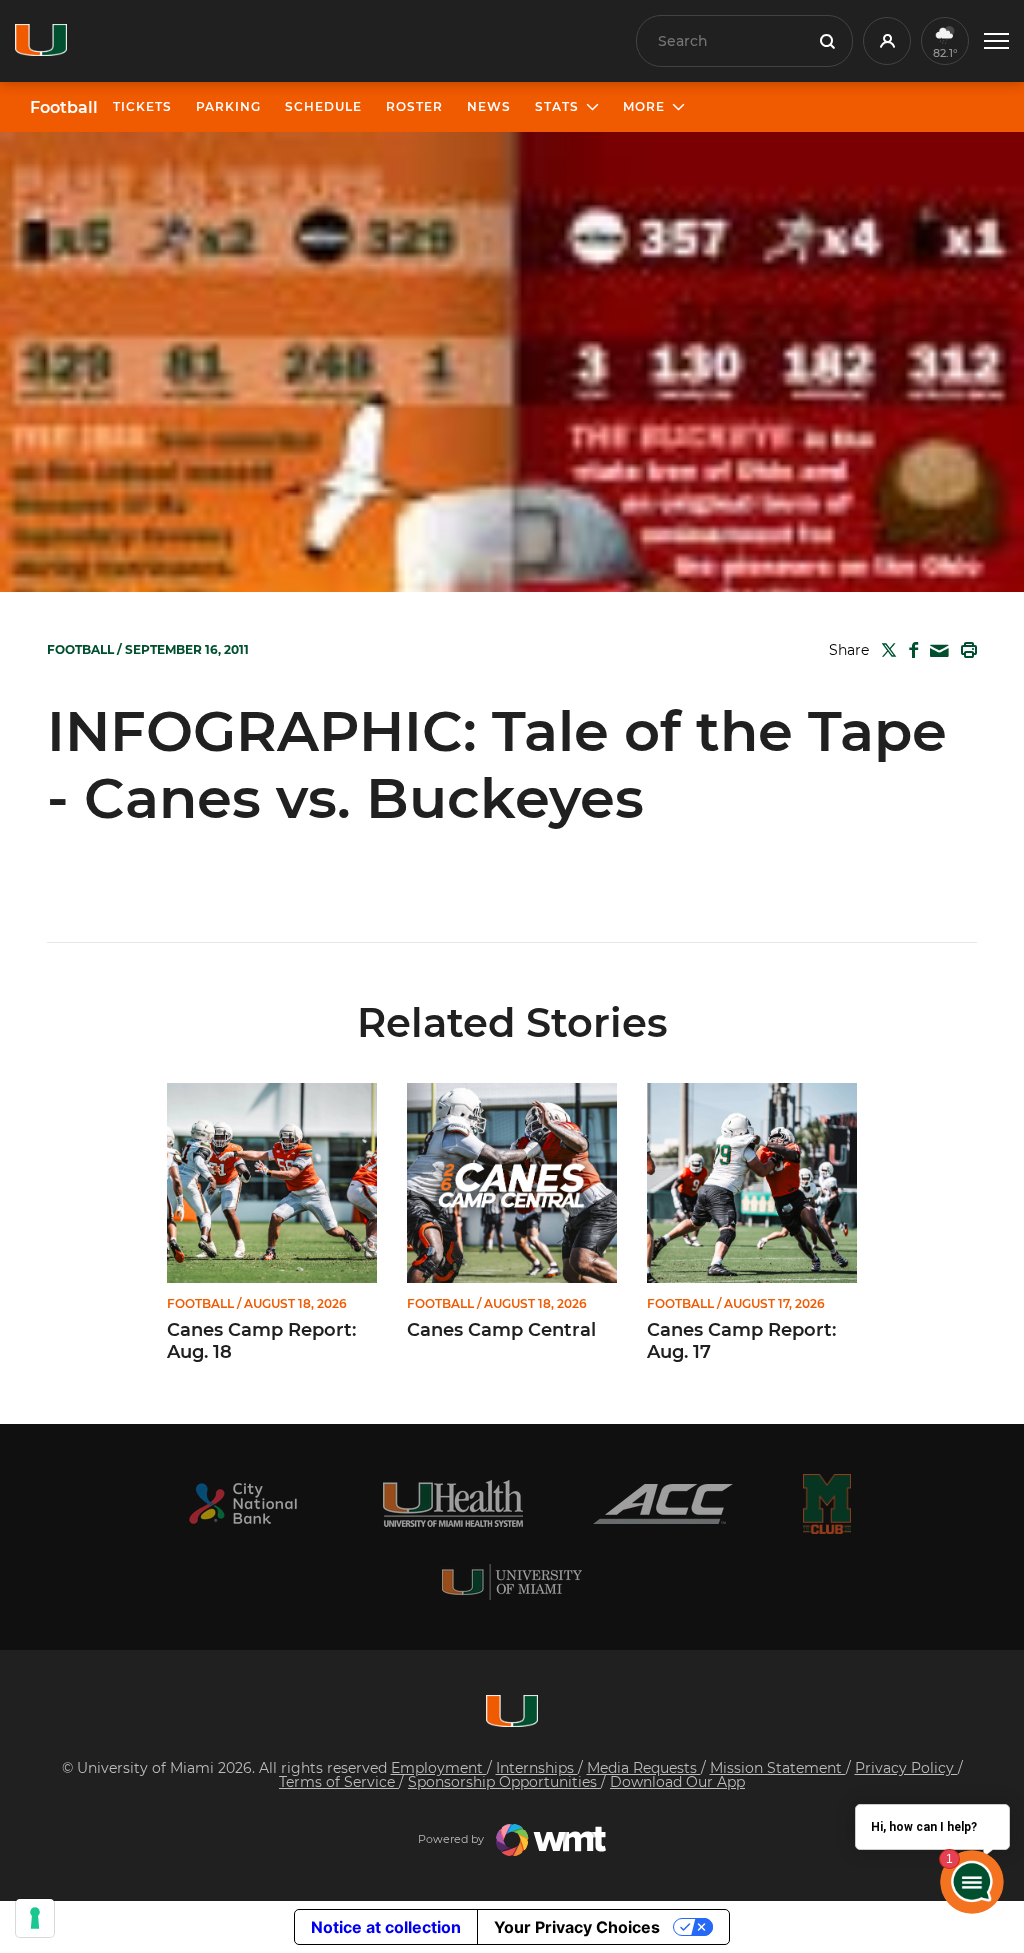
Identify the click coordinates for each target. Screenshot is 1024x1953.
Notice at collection (386, 1927)
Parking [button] (228, 106)
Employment (439, 1768)
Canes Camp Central (501, 1330)
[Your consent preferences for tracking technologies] (35, 1918)
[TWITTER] (885, 650)
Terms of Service (339, 1782)
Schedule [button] (323, 106)
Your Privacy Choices (577, 1927)
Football (64, 108)
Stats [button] (557, 106)
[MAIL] (935, 651)
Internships (537, 1768)
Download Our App (677, 1782)
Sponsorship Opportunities (504, 1782)
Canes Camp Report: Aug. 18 (261, 1341)
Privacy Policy (906, 1768)
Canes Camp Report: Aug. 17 (741, 1341)
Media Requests (644, 1768)
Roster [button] (414, 106)
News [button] (489, 106)
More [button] (644, 106)
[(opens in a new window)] (243, 1503)
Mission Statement (778, 1768)
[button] (996, 41)
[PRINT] (965, 650)
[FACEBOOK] (909, 650)
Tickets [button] (142, 106)
